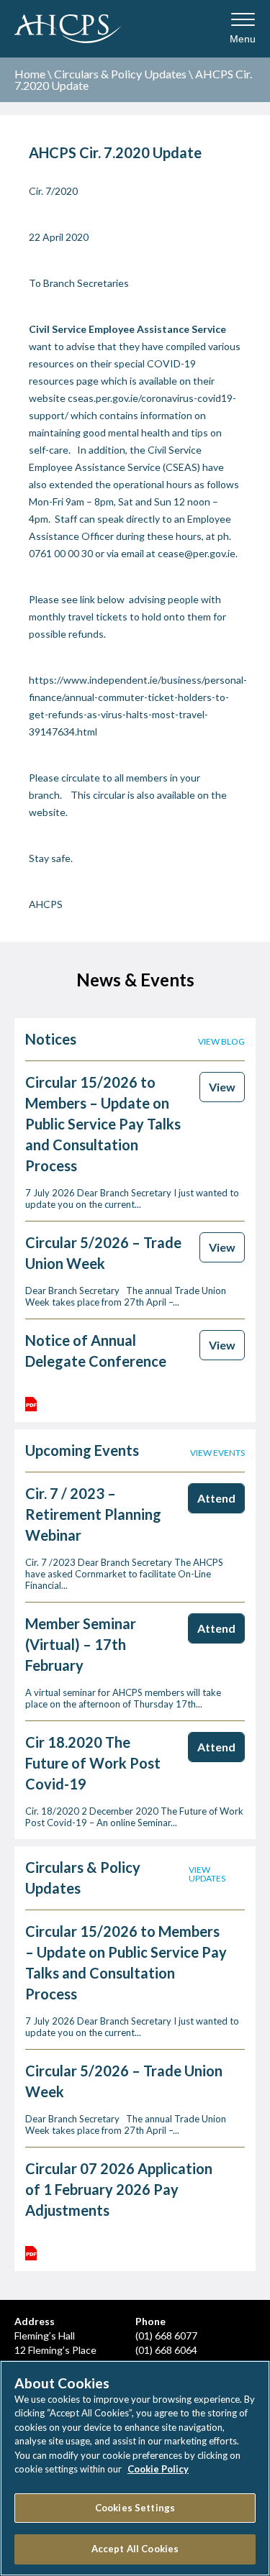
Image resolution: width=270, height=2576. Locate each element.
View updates (207, 1874)
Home (30, 74)
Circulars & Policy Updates (120, 74)
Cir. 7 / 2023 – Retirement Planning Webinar (93, 1514)
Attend (216, 1498)
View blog (221, 1042)
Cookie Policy (158, 2469)
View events (217, 1453)
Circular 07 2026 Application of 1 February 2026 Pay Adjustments (119, 2189)
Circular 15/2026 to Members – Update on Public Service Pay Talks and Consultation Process (103, 1124)
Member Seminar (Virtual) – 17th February (81, 1644)
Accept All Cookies (135, 2549)
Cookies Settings (135, 2508)
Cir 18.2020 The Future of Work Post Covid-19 (93, 1763)
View (222, 1087)
